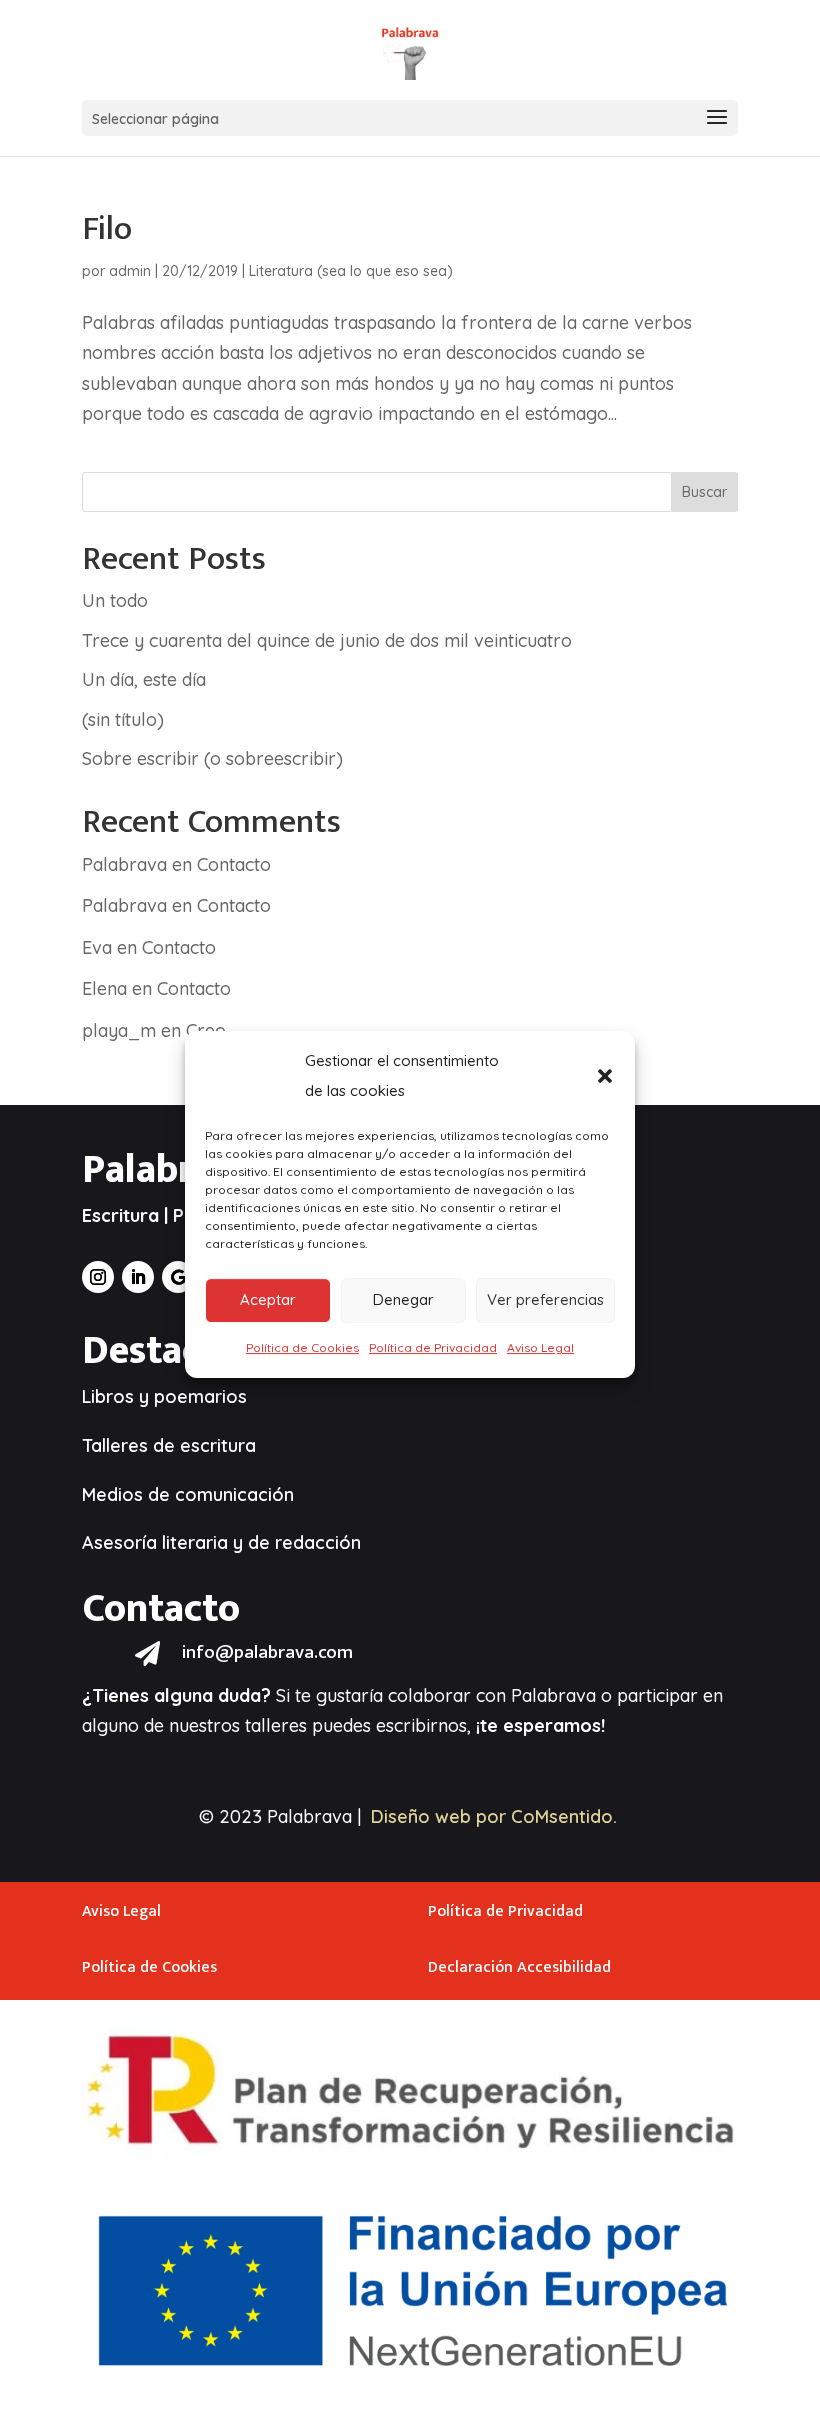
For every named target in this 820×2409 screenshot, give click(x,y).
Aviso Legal (540, 1347)
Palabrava (124, 864)
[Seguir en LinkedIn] (138, 1277)
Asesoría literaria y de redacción (221, 1542)
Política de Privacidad (433, 1347)
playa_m (119, 1030)
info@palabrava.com (267, 1652)
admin (130, 271)
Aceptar (268, 1299)
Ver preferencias (545, 1299)
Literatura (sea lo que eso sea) (351, 271)
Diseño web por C (447, 1816)
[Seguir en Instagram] (98, 1277)
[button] (605, 1076)
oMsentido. (570, 1816)
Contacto (234, 864)
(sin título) (123, 719)
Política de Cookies (302, 1347)
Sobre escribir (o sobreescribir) (212, 758)
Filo (107, 229)
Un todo (115, 600)
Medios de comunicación (188, 1494)
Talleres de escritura (169, 1445)
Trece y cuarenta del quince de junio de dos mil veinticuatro (327, 640)
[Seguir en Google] (178, 1277)
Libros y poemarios (164, 1396)
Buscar (704, 492)
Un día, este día (144, 679)
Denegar (403, 1299)
